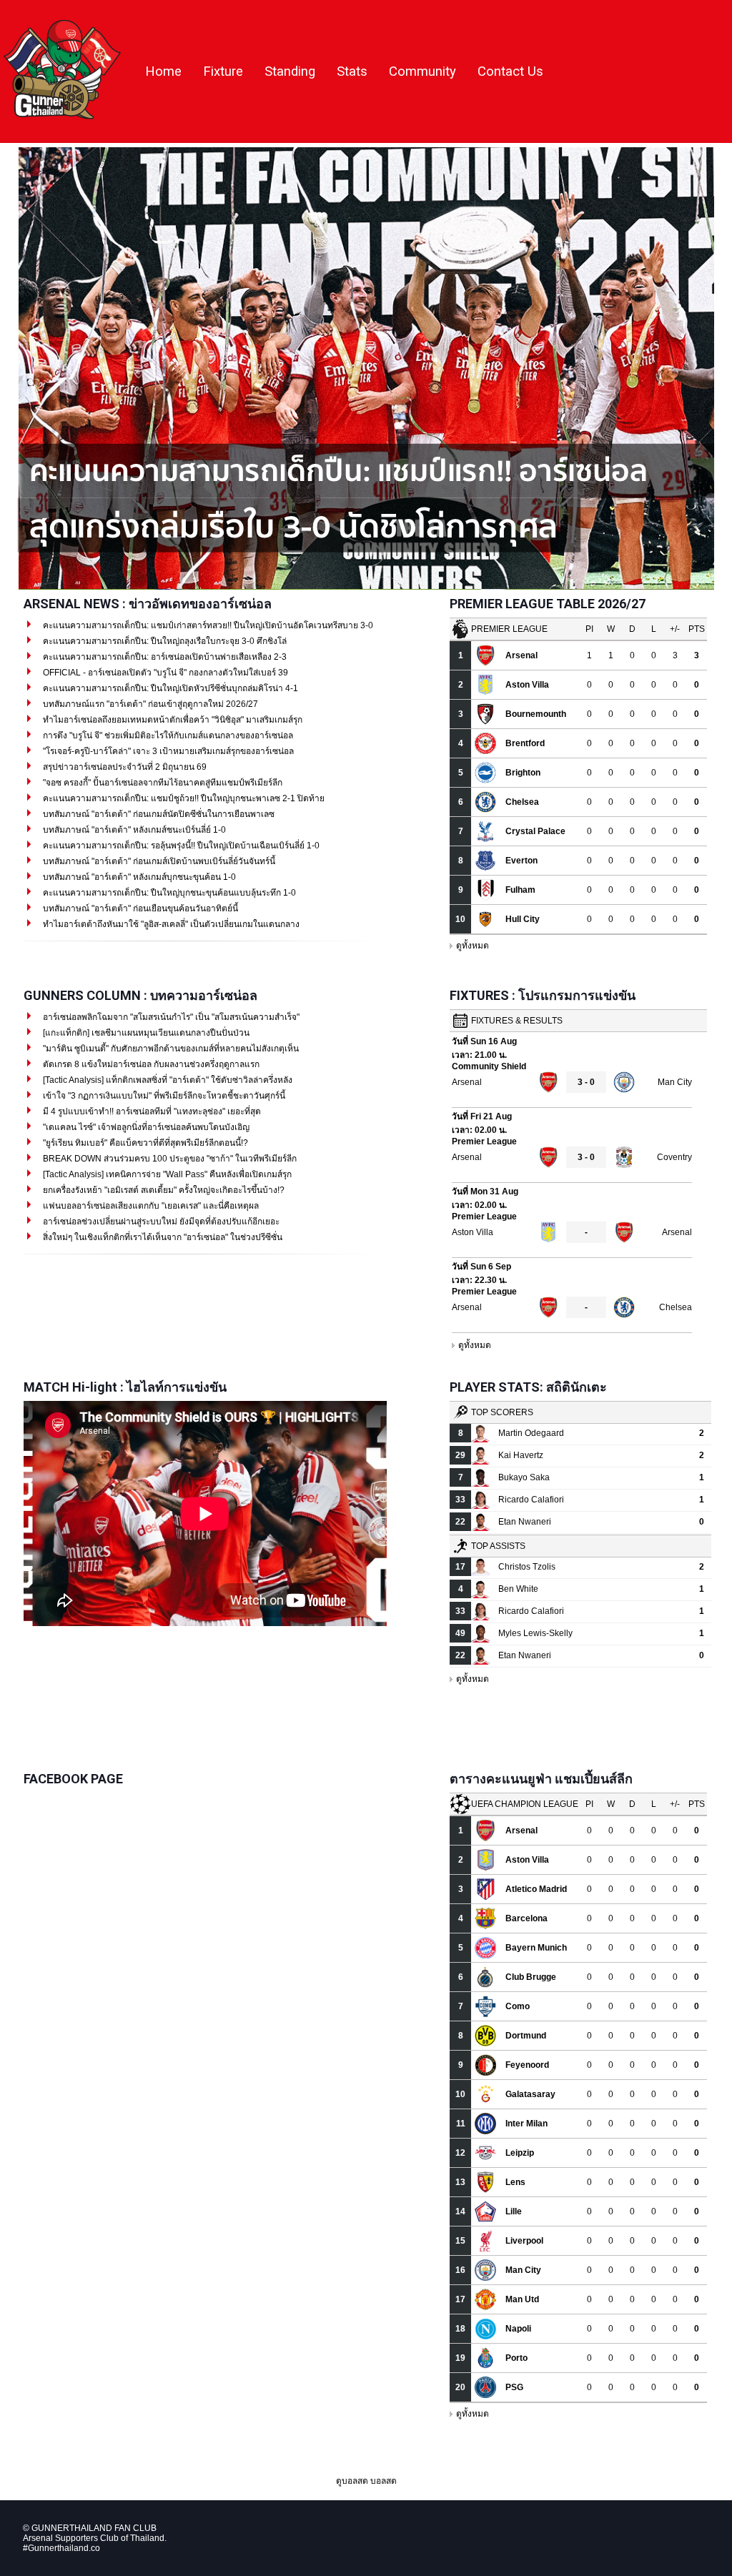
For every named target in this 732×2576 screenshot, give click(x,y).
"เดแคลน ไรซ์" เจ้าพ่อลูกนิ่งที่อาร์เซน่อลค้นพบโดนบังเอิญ (145, 1127)
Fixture (223, 71)
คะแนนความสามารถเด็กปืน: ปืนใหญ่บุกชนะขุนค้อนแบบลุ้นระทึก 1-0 (168, 893)
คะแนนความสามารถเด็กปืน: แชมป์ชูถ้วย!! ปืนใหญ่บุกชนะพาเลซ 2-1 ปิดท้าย (183, 798)
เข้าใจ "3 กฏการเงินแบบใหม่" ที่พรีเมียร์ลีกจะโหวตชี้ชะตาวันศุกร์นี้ (163, 1096)
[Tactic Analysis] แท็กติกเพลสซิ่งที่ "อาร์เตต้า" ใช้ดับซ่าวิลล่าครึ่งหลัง (167, 1080)
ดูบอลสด (352, 2481)
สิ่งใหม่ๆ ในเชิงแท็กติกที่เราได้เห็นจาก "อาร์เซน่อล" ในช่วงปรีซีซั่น (162, 1237)
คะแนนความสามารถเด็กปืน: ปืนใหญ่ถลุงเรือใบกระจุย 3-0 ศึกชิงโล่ (164, 641)
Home (163, 71)
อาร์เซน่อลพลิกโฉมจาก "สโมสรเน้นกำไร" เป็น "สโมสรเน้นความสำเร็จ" (170, 1017)
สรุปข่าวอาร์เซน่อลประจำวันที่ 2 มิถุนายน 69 (124, 767)
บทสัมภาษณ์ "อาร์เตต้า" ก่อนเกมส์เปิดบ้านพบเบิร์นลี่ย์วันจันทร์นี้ (158, 861)
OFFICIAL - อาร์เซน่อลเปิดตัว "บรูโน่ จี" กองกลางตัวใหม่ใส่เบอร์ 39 (164, 673)
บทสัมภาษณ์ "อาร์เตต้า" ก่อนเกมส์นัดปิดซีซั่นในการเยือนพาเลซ (158, 814)
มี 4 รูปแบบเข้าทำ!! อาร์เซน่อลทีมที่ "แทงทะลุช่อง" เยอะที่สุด (151, 1111)
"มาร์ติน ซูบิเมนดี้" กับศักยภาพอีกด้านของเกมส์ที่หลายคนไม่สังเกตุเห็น (170, 1049)
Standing (290, 71)
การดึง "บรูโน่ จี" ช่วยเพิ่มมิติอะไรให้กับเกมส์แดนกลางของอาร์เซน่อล (167, 735)
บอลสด (384, 2481)
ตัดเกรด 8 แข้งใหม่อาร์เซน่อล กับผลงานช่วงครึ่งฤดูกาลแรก (150, 1064)
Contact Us (510, 71)
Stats (352, 71)
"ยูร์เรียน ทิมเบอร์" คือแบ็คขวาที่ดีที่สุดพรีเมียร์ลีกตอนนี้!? (144, 1143)
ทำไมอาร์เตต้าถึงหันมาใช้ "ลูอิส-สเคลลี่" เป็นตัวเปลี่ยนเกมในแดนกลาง (170, 924)
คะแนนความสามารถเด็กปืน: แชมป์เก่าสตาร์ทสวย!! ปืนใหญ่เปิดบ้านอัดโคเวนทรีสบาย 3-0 (207, 625)
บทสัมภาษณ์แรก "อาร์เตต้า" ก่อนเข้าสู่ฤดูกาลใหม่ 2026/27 (149, 704)
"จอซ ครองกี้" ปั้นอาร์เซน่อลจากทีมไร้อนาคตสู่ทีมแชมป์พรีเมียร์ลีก (162, 783)
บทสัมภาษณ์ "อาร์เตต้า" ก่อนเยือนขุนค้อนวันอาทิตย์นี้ (139, 908)
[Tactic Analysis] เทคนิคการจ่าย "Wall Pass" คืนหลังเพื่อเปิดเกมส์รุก (166, 1174)
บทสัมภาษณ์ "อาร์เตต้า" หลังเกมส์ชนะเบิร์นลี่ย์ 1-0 (133, 830)
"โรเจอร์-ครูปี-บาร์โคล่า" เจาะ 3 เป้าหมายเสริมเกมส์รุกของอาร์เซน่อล (167, 751)
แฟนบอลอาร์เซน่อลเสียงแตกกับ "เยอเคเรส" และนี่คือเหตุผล (150, 1206)
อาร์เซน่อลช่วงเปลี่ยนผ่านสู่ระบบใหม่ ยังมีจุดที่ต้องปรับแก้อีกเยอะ (160, 1222)
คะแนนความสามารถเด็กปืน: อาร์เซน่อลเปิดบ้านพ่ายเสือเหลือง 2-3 (164, 657)
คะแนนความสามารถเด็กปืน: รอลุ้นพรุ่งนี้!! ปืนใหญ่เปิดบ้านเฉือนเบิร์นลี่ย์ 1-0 (180, 846)
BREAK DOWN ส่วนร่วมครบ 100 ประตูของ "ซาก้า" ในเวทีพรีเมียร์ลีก (169, 1159)
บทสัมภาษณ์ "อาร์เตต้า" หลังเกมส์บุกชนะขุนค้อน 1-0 (138, 877)
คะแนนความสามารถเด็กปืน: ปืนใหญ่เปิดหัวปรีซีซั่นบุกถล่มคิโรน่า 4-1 (169, 688)
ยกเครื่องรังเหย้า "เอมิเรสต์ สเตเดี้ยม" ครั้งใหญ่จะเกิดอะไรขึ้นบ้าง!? (163, 1190)
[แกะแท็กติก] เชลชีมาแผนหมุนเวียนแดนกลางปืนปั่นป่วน (145, 1033)
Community (422, 71)
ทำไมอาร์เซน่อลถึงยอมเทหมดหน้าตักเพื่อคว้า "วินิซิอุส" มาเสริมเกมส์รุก (172, 720)
